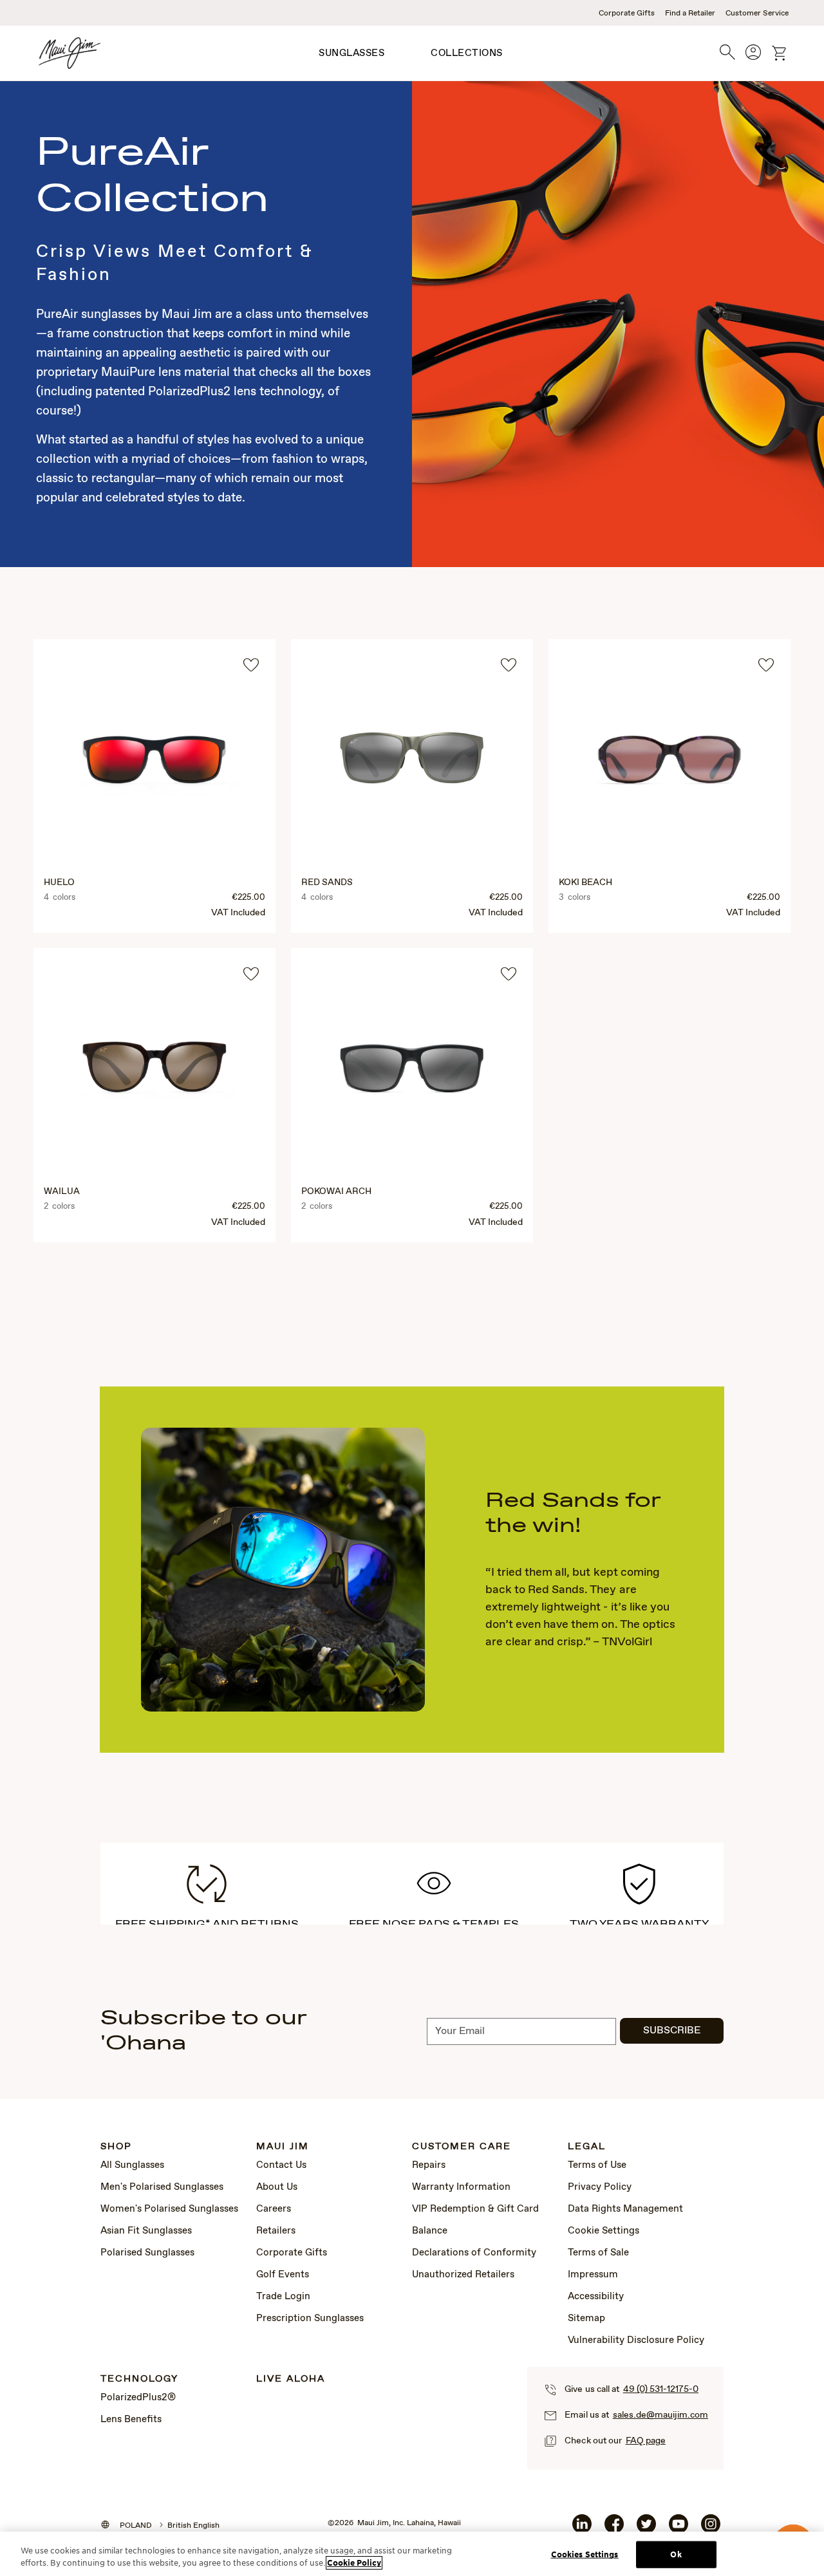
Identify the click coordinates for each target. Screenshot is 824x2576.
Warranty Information (461, 2187)
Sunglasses (351, 53)
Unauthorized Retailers (463, 2275)
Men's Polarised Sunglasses (162, 2187)
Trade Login (283, 2297)
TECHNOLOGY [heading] (139, 2379)
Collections (467, 53)
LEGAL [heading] (587, 2147)
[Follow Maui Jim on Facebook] (614, 2529)
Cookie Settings (604, 2231)
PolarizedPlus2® (138, 2398)
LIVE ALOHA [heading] (291, 2379)
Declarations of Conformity (474, 2253)
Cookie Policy (354, 2563)
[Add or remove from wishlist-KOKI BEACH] (766, 665)
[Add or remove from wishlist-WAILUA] (251, 974)
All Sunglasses (132, 2165)
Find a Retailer (690, 14)
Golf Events (283, 2275)
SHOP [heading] (116, 2147)
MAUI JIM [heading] (283, 2147)
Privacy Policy (600, 2187)
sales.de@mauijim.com (660, 2415)
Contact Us (281, 2165)
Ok (676, 2554)
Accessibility (596, 2297)
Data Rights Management (625, 2209)
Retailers (276, 2231)
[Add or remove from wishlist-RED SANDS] (509, 665)
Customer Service (757, 14)
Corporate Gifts (627, 14)
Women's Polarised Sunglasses (169, 2209)
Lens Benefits (131, 2420)
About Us (277, 2187)
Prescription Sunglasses (310, 2319)
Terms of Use (597, 2165)
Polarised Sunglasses (147, 2253)
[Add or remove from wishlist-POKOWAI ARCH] (509, 974)
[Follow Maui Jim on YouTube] (679, 2529)
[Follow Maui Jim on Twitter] (646, 2529)
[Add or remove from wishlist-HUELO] (251, 665)
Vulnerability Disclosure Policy (636, 2340)
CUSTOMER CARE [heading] (462, 2147)
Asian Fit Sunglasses (146, 2231)
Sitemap (586, 2319)
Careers (274, 2209)
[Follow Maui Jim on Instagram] (711, 2529)
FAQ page (646, 2441)
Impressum (593, 2275)
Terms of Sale (598, 2253)
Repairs (429, 2165)
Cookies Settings (585, 2554)
